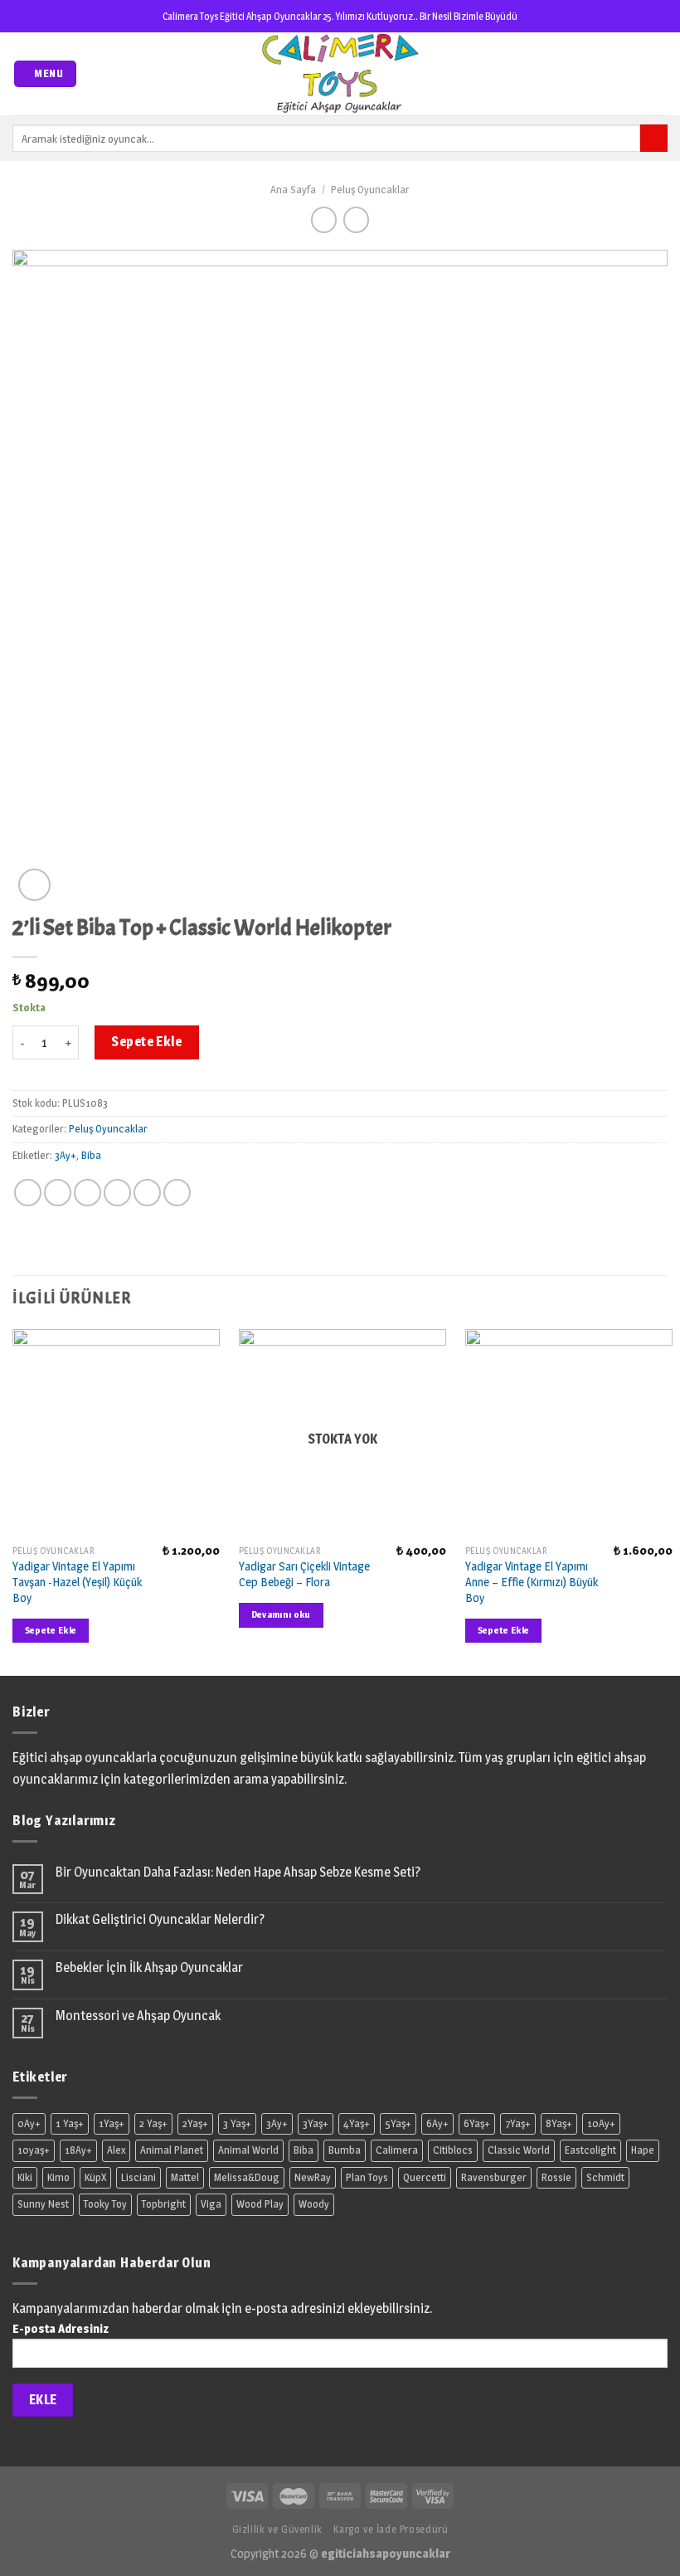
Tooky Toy (105, 2204)
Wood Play (260, 2204)
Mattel (185, 2177)
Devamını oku (281, 1614)
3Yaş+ (316, 2123)
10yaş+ (34, 2150)
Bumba (345, 2150)
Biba (91, 1155)
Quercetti (425, 2177)
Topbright (164, 2204)
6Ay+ (437, 2123)
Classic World (519, 2150)
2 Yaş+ (153, 2123)
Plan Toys (367, 2177)
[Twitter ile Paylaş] (87, 1193)
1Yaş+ (112, 2123)
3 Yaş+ (237, 2123)
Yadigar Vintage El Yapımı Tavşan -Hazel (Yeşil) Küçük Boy (77, 1582)
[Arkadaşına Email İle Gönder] (117, 1193)
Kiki (25, 2177)
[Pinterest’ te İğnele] (147, 1193)
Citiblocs (453, 2150)
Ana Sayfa (293, 190)
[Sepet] (659, 74)
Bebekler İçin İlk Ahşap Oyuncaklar (149, 1967)
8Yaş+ (559, 2123)
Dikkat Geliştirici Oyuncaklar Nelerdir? (160, 1919)
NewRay (313, 2177)
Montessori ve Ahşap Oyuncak (138, 2016)
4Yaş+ (357, 2123)
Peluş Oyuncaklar (370, 190)
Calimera (397, 2150)
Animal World (248, 2150)
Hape (643, 2150)
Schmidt (605, 2177)
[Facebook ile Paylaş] (58, 1193)
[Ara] (654, 139)
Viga (211, 2204)
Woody (314, 2204)
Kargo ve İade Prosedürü (391, 2529)
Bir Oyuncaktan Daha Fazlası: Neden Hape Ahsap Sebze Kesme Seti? (238, 1872)
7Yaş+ (518, 2123)
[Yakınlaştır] (34, 885)
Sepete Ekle (146, 1042)
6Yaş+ (477, 2123)
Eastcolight (590, 2150)
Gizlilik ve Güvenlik (277, 2529)
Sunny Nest (43, 2204)
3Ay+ (66, 1155)
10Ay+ (601, 2123)
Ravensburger (494, 2177)
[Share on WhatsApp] (28, 1193)
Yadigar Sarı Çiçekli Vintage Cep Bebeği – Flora (304, 1574)
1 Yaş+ (70, 2123)
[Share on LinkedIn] (177, 1193)
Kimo (58, 2177)
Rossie (556, 2177)
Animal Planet (172, 2150)
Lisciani (138, 2177)
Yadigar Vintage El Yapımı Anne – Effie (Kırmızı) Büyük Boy (532, 1582)
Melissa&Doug (247, 2177)
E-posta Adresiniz (61, 2329)
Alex (116, 2150)
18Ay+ (78, 2150)
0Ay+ (29, 2123)
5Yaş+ (398, 2123)
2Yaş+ (195, 2123)
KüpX (95, 2177)
